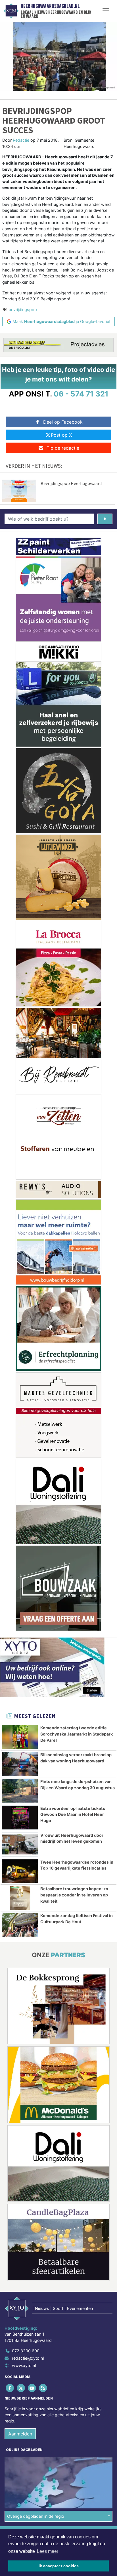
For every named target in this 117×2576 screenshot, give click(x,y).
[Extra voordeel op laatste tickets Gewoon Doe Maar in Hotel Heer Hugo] (20, 1818)
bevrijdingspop (23, 310)
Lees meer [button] (48, 2551)
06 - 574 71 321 (81, 394)
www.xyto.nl (24, 2365)
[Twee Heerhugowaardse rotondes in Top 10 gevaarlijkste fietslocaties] (20, 1871)
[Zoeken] (105, 519)
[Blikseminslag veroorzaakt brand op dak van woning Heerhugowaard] (20, 1764)
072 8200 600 (26, 2351)
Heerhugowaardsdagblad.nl (50, 6)
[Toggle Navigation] (106, 11)
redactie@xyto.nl (28, 2358)
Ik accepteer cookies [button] (59, 2566)
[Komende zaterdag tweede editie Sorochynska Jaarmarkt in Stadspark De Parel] (20, 1737)
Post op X (61, 435)
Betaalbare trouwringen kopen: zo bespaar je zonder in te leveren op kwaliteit (74, 1895)
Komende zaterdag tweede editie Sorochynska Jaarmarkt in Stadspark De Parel (77, 1734)
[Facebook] (10, 2388)
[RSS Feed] (44, 2388)
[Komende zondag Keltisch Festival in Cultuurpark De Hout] (20, 1925)
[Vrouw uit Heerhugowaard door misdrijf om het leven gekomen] (20, 1844)
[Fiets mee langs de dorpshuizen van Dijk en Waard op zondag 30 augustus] (20, 1791)
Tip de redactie (63, 448)
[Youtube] (32, 2388)
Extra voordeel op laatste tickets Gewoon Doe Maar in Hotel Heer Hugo (73, 1814)
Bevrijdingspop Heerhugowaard (71, 483)
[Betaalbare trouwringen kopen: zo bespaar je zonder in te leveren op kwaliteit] (20, 1898)
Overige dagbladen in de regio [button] (36, 2516)
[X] (21, 2388)
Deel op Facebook (63, 422)
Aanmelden (20, 2434)
